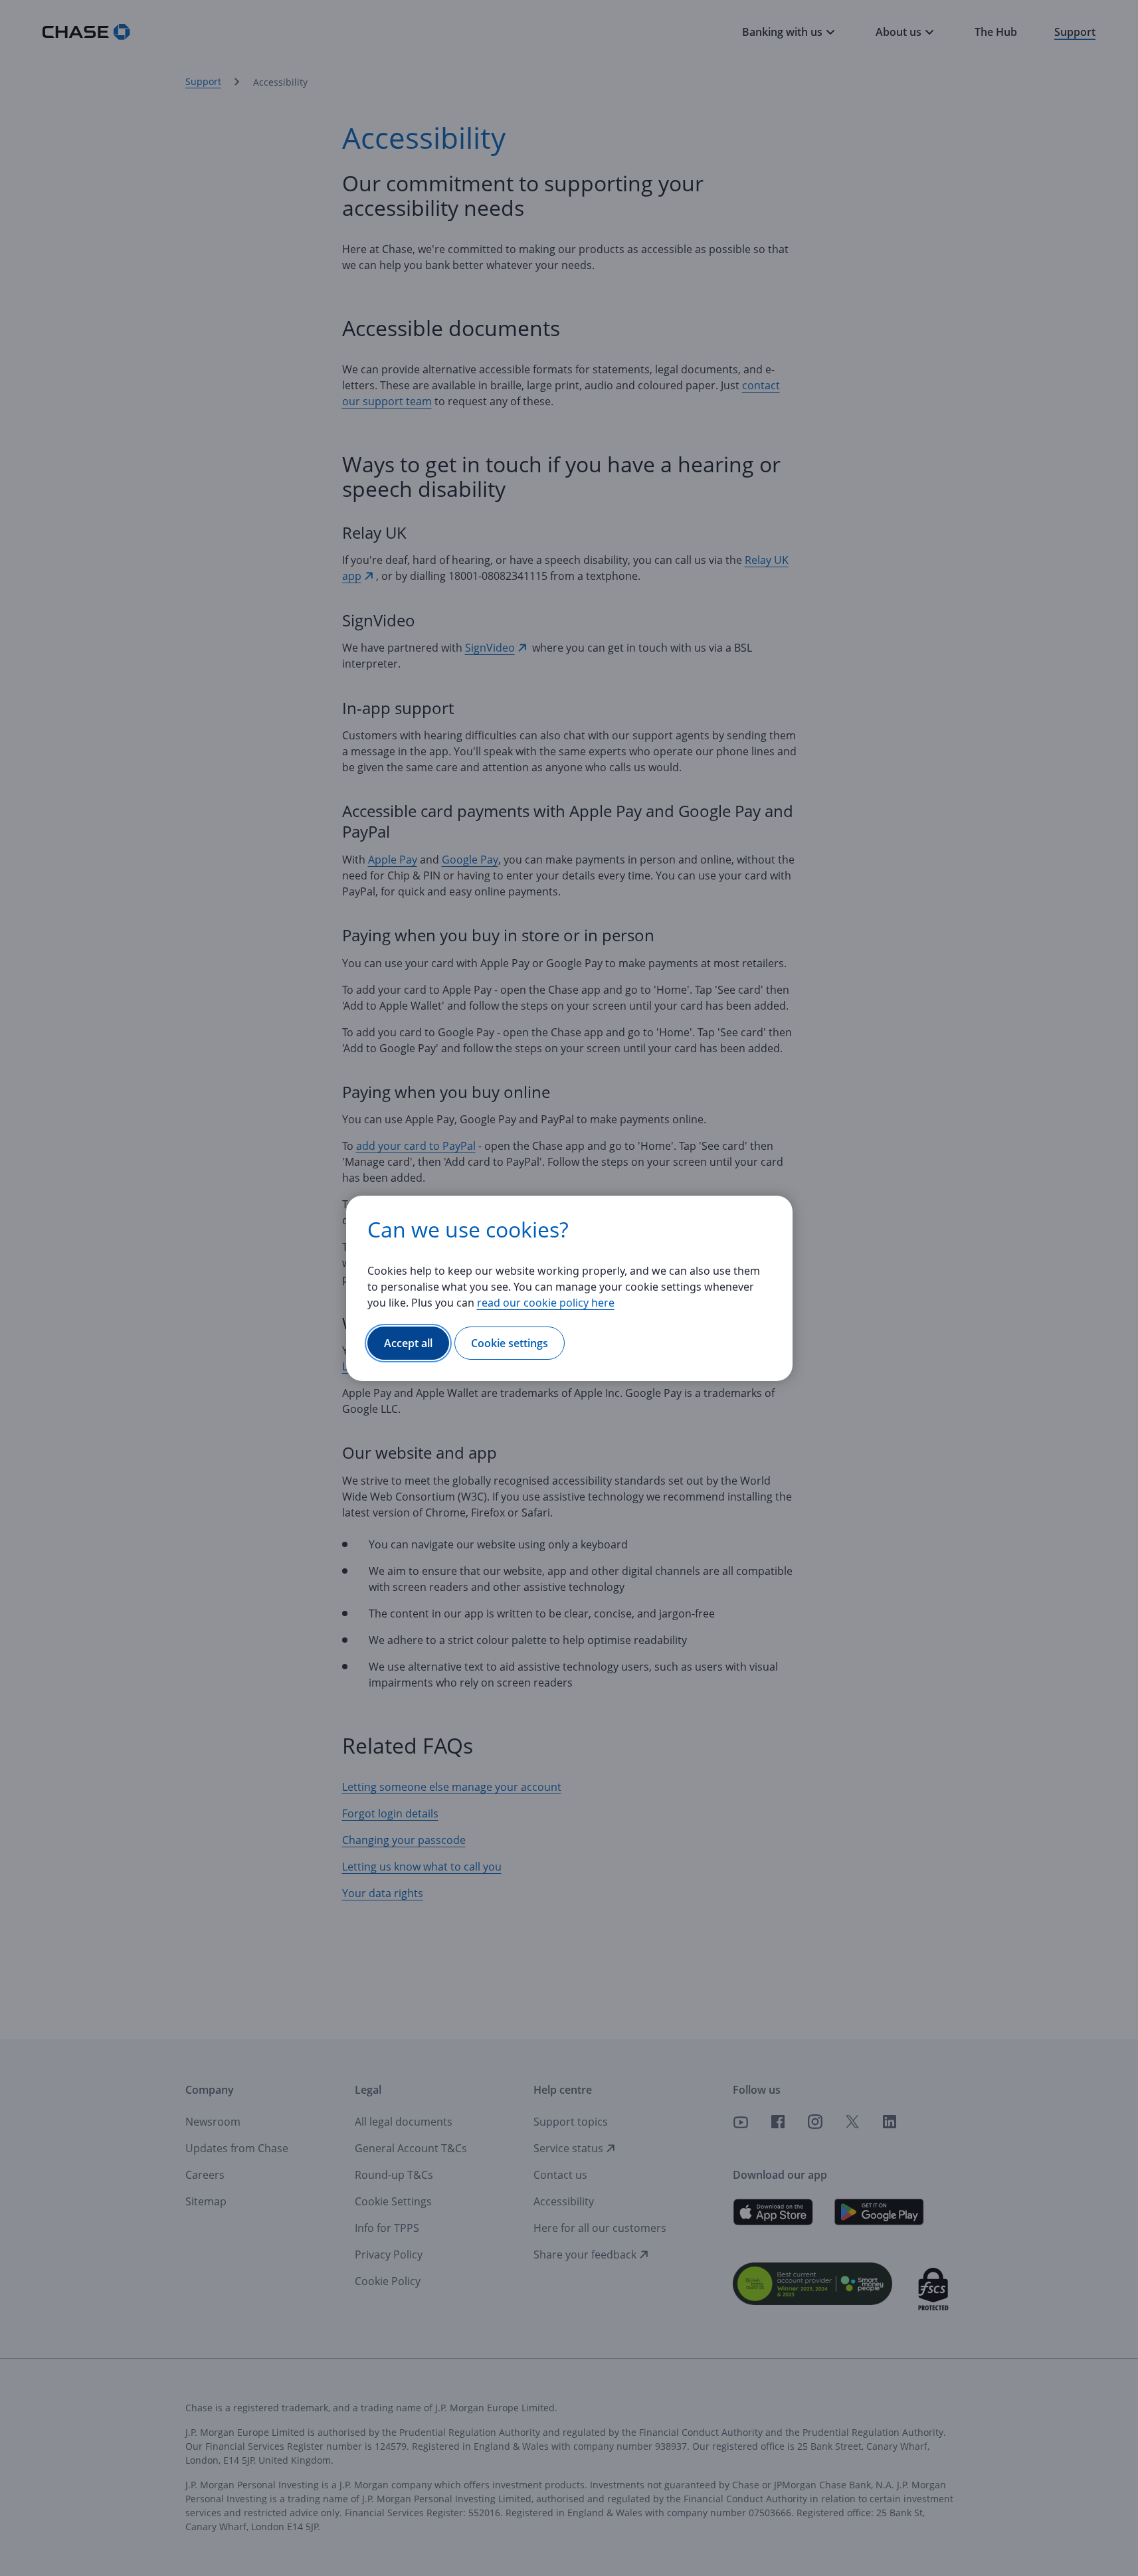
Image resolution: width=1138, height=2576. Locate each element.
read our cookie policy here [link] (546, 1303)
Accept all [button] (408, 1343)
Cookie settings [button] (510, 1343)
